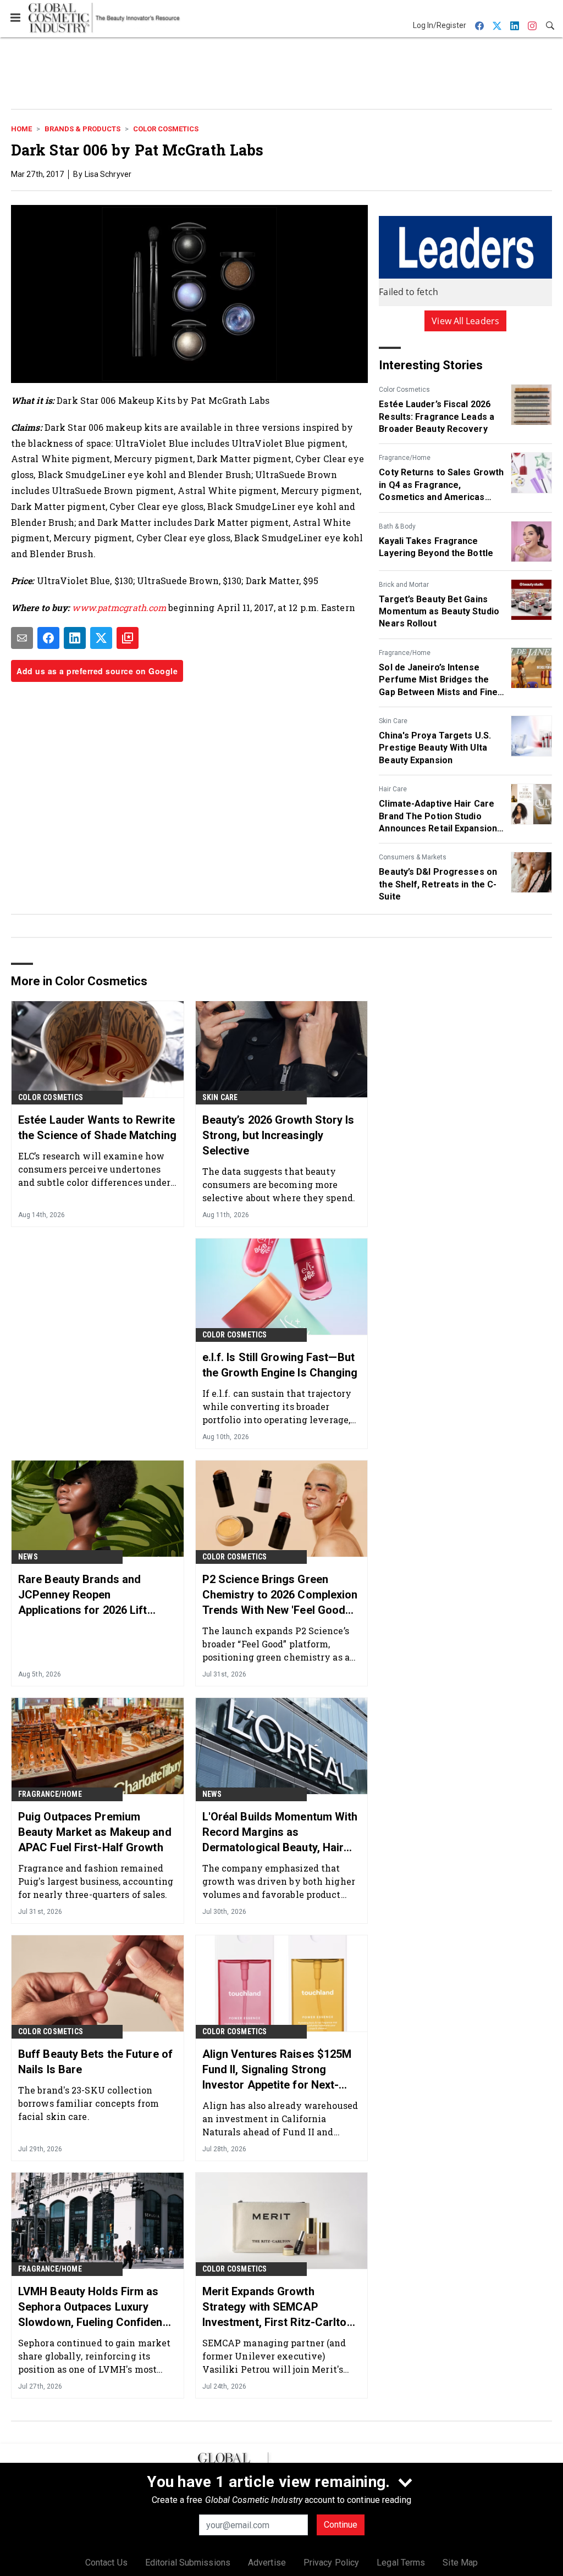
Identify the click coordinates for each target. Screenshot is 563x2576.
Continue (341, 2525)
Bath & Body (397, 526)
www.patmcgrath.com (119, 607)
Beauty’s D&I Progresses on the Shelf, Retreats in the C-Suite (438, 884)
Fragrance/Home (405, 458)
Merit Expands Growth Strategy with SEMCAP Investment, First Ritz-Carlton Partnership (278, 2307)
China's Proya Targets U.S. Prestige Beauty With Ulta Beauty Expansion (435, 748)
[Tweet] (101, 638)
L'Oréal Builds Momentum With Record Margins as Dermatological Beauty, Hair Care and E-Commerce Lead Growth (280, 1833)
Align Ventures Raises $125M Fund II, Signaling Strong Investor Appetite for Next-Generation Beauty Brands (277, 2070)
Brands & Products (82, 129)
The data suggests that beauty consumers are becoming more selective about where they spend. (279, 1184)
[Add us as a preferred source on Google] (128, 638)
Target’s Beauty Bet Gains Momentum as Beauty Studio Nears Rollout (439, 612)
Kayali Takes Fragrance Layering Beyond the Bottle (436, 547)
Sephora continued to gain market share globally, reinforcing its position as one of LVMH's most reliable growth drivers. (94, 2356)
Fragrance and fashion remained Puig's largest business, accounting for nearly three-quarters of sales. (96, 1881)
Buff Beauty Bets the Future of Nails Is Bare (95, 2062)
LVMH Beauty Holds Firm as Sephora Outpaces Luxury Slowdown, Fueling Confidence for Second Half (96, 2307)
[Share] (48, 638)
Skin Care (393, 721)
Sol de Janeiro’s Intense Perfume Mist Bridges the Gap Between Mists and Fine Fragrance (438, 680)
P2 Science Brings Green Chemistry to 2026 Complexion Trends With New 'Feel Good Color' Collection (280, 1595)
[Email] (22, 638)
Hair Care (393, 789)
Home (21, 129)
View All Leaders (465, 321)
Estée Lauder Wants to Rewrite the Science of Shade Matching (97, 1128)
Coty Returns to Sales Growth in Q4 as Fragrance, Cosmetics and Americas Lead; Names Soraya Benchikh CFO (441, 485)
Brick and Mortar (404, 585)
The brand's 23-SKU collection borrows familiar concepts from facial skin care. (89, 2103)
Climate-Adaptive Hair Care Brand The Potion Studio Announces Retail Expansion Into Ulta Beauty (438, 817)
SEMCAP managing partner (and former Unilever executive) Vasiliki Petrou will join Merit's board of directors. (274, 2356)
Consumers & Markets (413, 857)
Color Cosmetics (166, 129)
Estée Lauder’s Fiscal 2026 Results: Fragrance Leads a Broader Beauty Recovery (437, 417)
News (28, 1557)
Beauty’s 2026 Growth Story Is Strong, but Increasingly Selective (278, 1135)
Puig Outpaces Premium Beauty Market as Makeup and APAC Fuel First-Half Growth (95, 1832)
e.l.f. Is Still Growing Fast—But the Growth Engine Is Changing (280, 1365)
